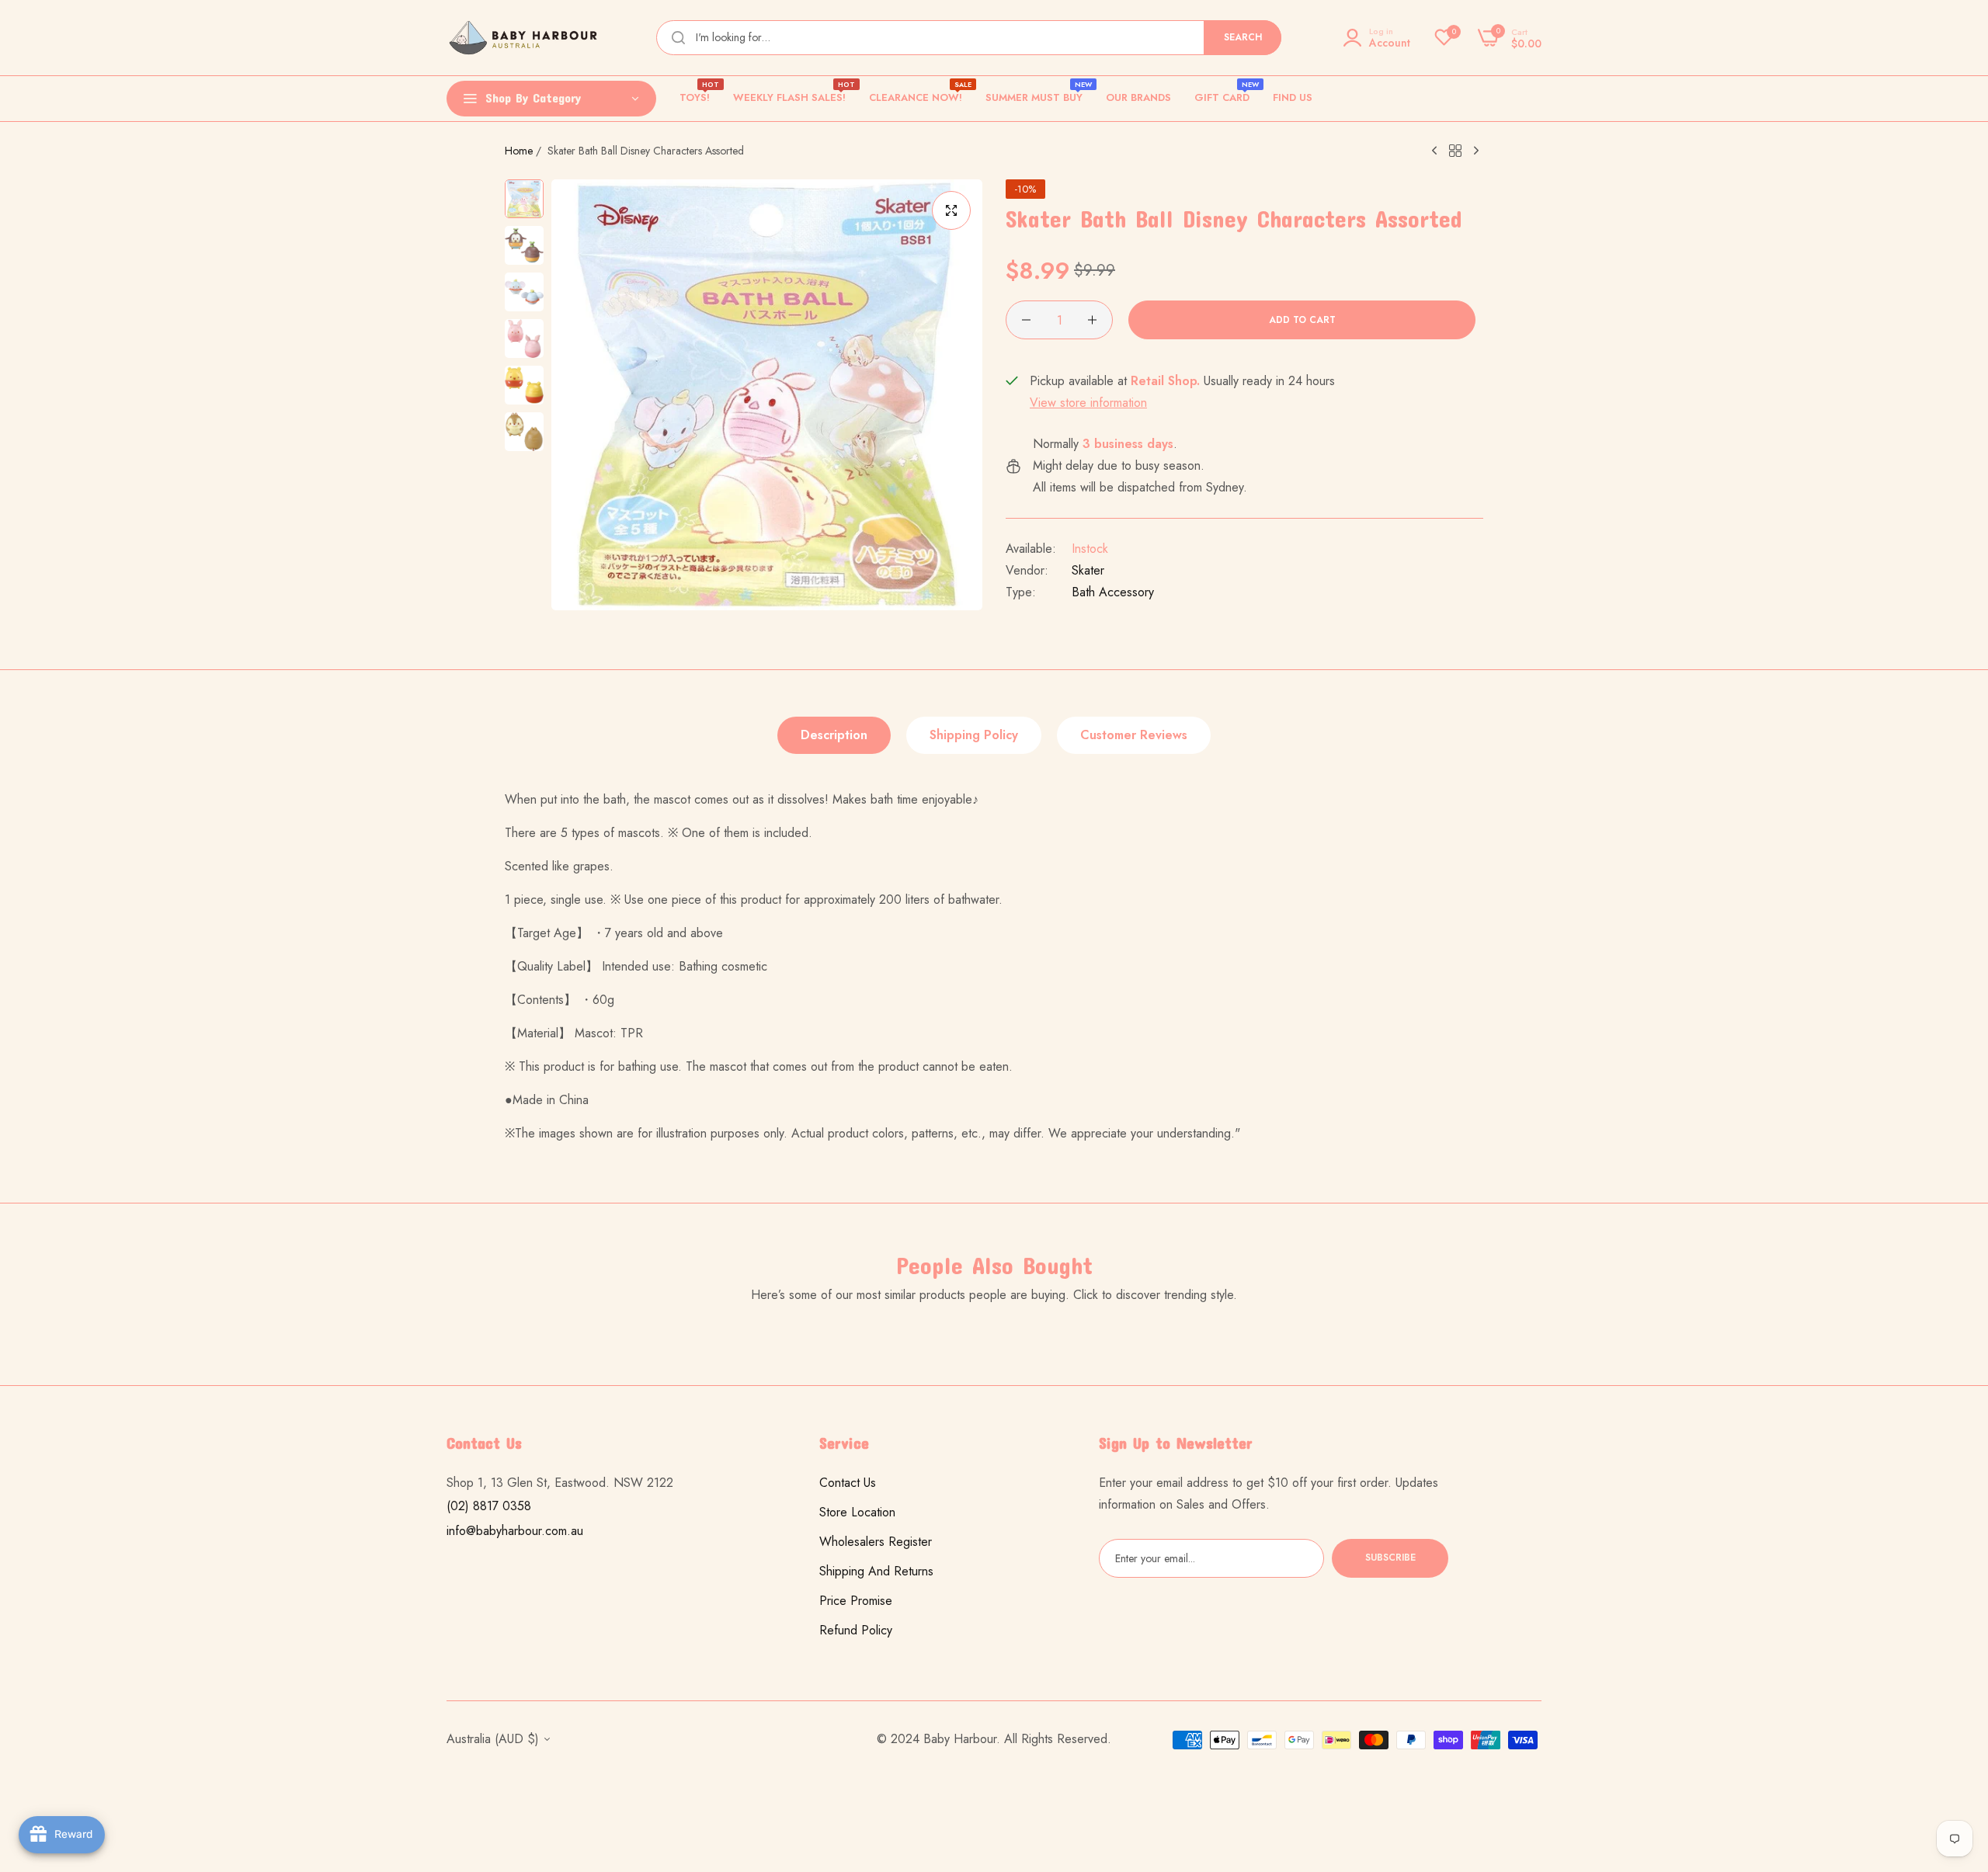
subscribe (1390, 1558)
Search (1243, 37)
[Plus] (1092, 320)
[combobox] (969, 38)
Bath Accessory (1113, 592)
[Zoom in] (951, 210)
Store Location (857, 1512)
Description (834, 735)
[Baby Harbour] (524, 38)
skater (1088, 570)
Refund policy (856, 1630)
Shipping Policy (974, 735)
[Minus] (1026, 320)
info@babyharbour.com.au (515, 1531)
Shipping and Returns (876, 1571)
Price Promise (856, 1601)
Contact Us (848, 1483)
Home (519, 151)
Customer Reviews (1134, 735)
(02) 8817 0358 (489, 1506)
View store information (1088, 403)
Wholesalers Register (876, 1542)
